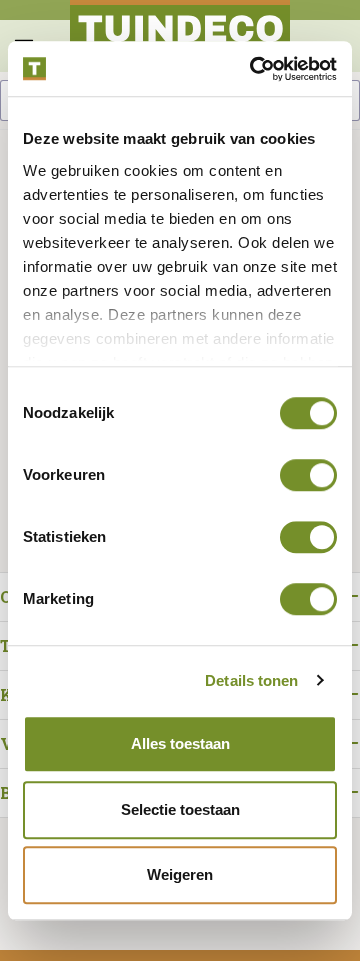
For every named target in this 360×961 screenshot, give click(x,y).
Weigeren (180, 874)
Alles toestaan (180, 743)
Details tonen (251, 680)
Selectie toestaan (180, 809)
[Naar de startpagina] (180, 36)
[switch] (308, 475)
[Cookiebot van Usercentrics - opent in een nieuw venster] (254, 69)
